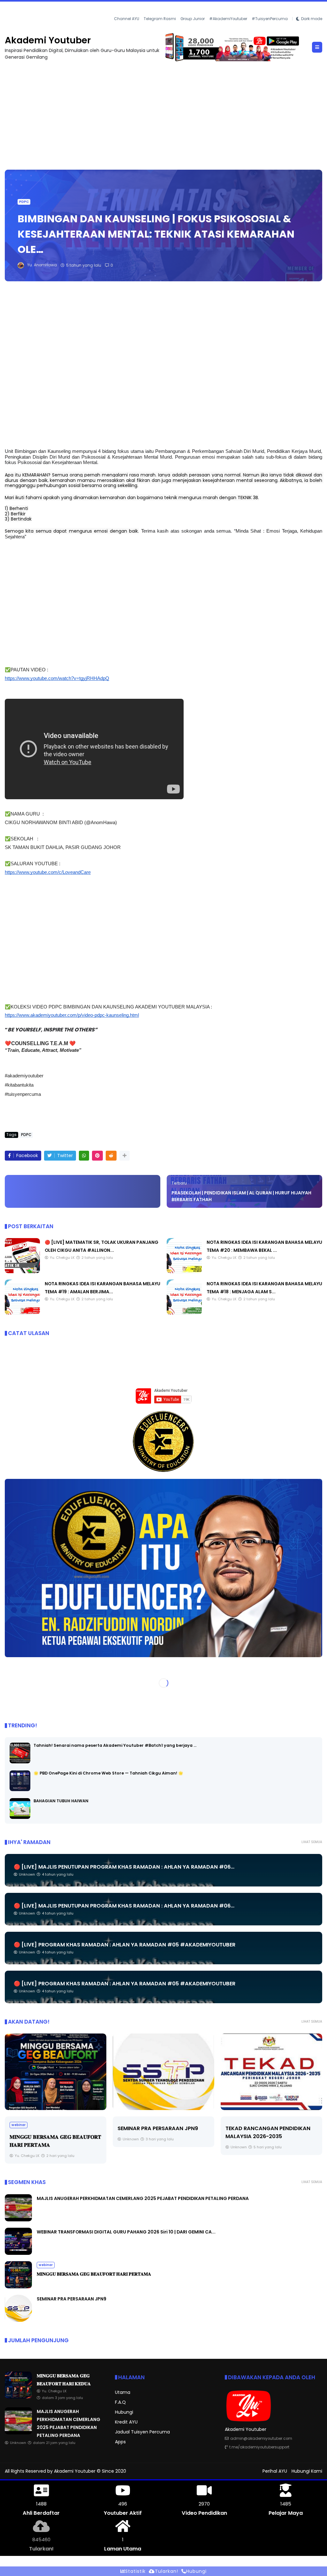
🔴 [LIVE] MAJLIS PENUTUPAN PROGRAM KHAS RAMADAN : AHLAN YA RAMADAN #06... (124, 1867)
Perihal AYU (275, 2471)
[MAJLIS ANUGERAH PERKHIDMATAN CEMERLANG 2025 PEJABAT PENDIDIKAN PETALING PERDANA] (8, 11)
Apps (120, 2441)
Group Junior (193, 18)
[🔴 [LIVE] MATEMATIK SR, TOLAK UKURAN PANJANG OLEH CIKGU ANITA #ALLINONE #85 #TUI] (22, 1271)
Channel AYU (127, 18)
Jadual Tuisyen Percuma (142, 2432)
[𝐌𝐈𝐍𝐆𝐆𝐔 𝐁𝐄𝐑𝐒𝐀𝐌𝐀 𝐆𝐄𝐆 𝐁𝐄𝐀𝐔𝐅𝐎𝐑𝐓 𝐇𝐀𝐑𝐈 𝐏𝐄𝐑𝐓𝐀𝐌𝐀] (56, 2072)
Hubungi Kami (307, 2471)
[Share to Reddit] (111, 1155)
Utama (123, 2392)
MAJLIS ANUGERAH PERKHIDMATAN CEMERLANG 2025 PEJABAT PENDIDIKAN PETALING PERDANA (109, 10)
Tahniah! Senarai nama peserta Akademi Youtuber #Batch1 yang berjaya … (115, 1745)
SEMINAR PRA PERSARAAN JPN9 (158, 2128)
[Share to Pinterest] (97, 1155)
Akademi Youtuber (48, 40)
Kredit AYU (126, 2422)
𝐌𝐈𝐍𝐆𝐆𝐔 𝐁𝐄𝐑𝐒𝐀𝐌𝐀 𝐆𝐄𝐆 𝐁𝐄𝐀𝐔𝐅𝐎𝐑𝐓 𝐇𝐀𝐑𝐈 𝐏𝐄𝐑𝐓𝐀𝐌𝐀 (94, 2274)
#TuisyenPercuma (270, 18)
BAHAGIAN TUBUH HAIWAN (61, 1801)
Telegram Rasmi (160, 18)
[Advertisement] (163, 112)
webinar (19, 2125)
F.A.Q (120, 2402)
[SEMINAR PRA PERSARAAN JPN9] (163, 2072)
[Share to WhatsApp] (84, 1155)
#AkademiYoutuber (228, 18)
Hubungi (124, 2412)
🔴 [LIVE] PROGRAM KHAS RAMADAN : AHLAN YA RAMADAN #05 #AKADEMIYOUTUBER (125, 1945)
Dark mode (312, 18)
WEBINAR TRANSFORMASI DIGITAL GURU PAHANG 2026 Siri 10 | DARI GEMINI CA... (126, 2232)
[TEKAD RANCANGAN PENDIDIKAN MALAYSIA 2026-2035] (271, 2072)
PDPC (24, 201)
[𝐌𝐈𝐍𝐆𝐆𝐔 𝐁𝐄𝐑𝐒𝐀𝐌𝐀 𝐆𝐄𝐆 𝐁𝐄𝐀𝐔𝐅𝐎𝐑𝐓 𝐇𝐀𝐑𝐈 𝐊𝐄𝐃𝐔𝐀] (18, 2397)
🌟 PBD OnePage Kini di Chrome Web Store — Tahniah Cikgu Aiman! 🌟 (108, 1773)
